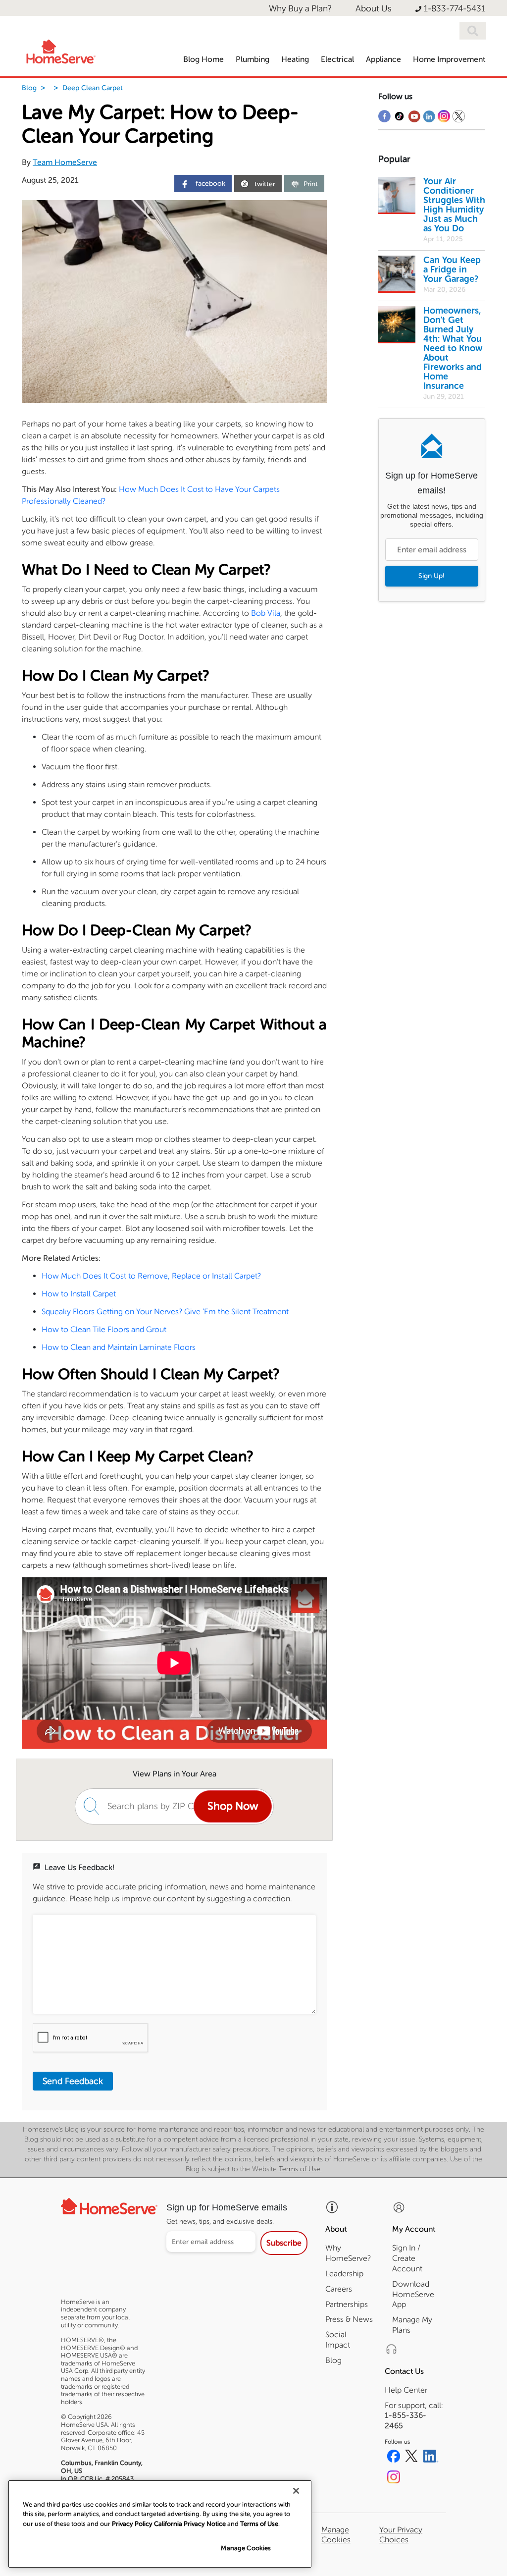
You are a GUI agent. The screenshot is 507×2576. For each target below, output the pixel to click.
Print (311, 184)
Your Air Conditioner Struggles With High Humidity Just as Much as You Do (454, 205)
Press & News (349, 2319)
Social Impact (338, 2340)
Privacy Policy (132, 2524)
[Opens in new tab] (384, 119)
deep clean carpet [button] (93, 88)
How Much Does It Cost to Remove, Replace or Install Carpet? (151, 1276)
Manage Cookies (246, 2548)
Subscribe (284, 2243)
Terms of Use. (300, 2169)
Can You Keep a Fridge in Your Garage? (452, 269)
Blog (29, 88)
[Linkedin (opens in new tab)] (431, 2458)
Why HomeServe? (348, 2253)
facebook (209, 184)
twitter (265, 184)
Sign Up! (431, 576)
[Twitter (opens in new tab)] (411, 2458)
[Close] (296, 2491)
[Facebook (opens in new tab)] (394, 2458)
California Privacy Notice (190, 2524)
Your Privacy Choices (401, 2534)
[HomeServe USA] (60, 50)
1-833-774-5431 (455, 9)
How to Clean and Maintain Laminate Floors (119, 1347)
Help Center (406, 2390)
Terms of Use (259, 2524)
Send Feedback (73, 2081)
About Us (374, 9)
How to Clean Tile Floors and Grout (104, 1329)
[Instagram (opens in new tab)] (394, 2478)
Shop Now (233, 1806)
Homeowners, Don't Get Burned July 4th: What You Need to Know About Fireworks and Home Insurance (453, 348)
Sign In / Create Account (407, 2258)
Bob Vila (266, 613)
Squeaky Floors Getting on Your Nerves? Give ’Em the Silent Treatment (165, 1312)
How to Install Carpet (79, 1294)
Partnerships (347, 2304)
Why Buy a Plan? (300, 9)
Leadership (344, 2274)
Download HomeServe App (413, 2294)
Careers (339, 2289)
